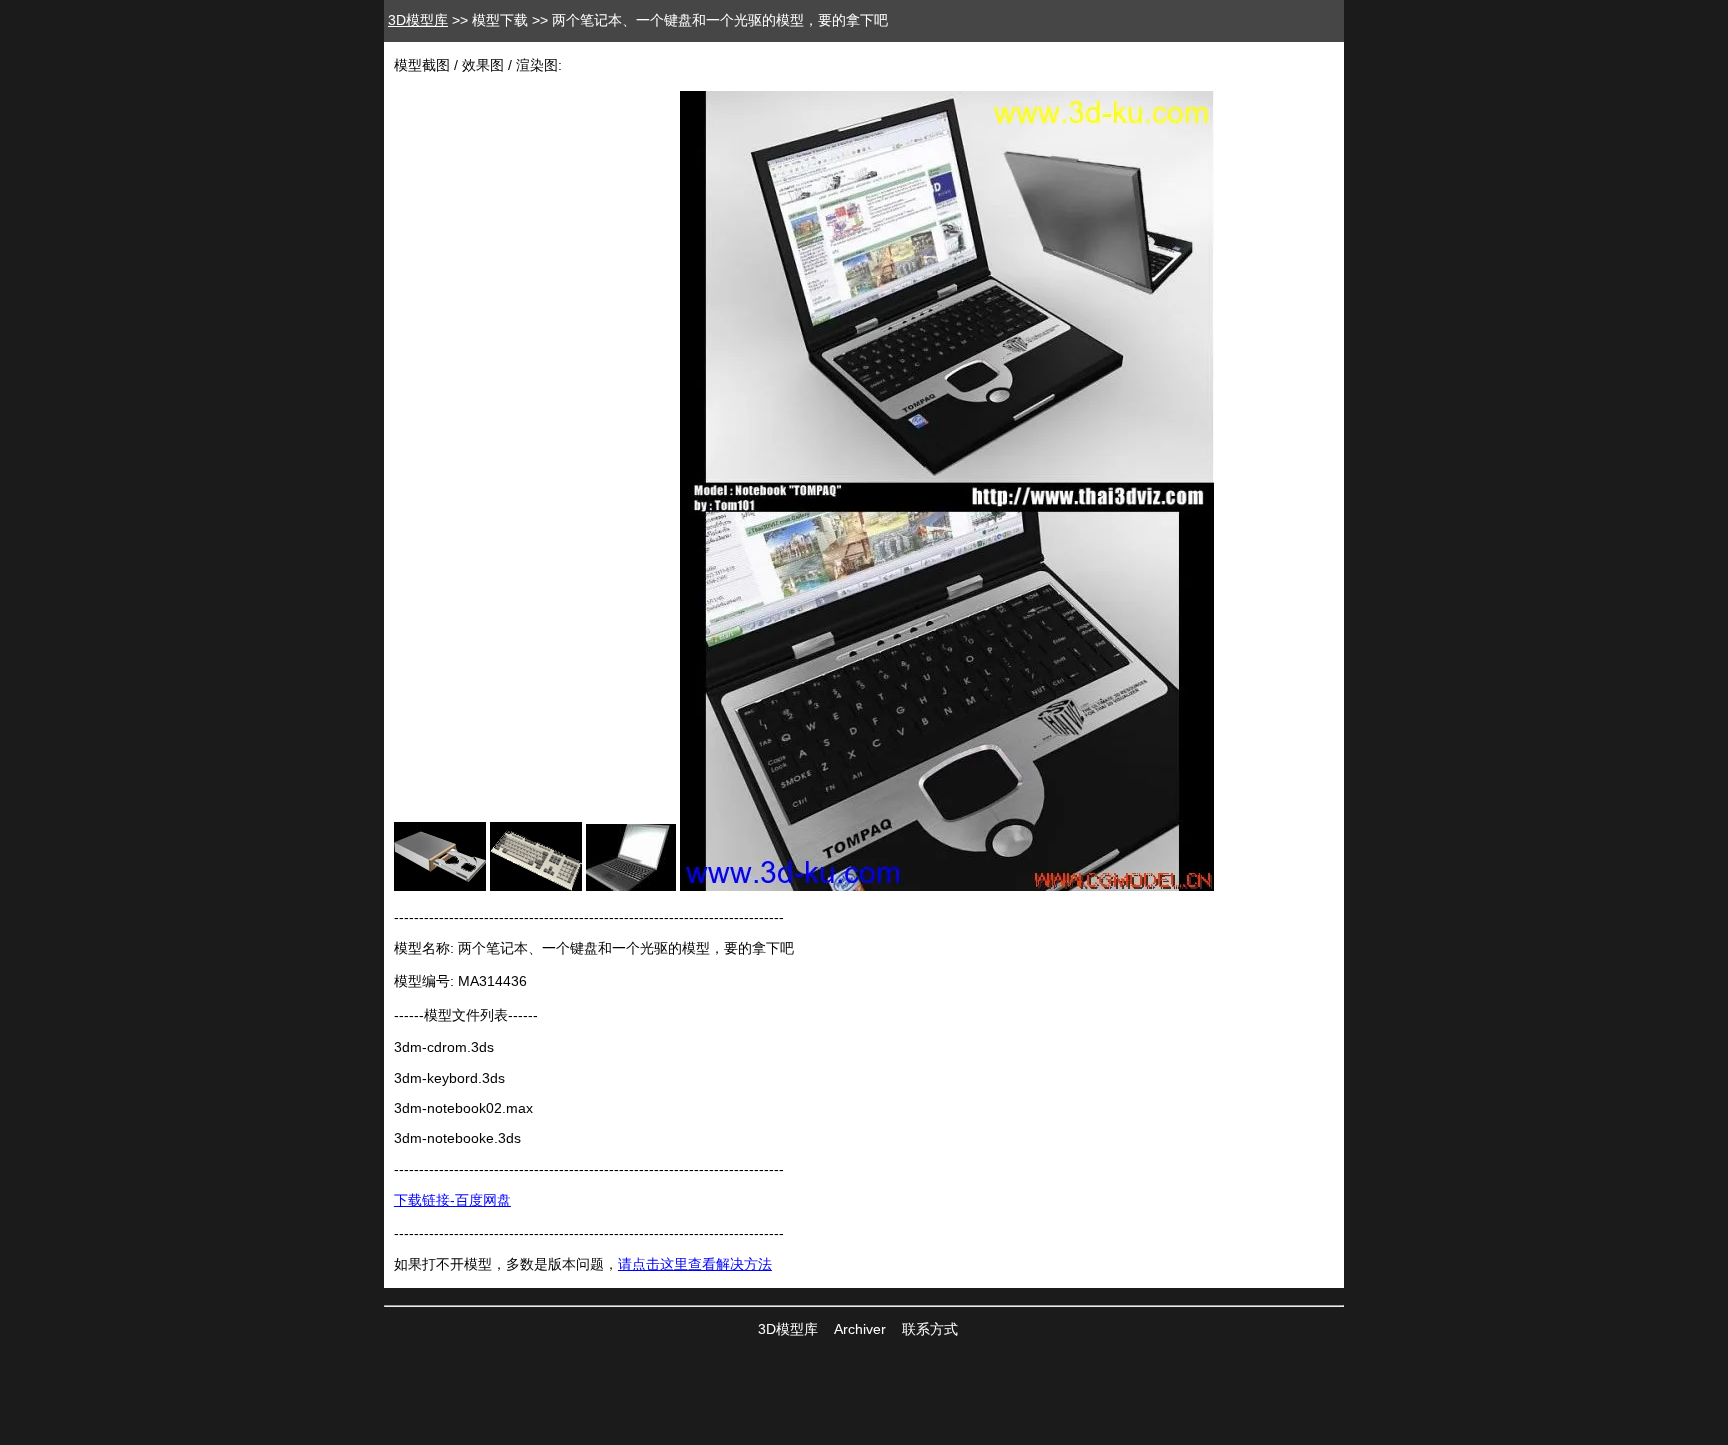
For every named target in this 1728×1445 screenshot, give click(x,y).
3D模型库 (418, 20)
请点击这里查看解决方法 (695, 1264)
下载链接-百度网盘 (452, 1200)
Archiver (860, 1329)
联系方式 (930, 1329)
